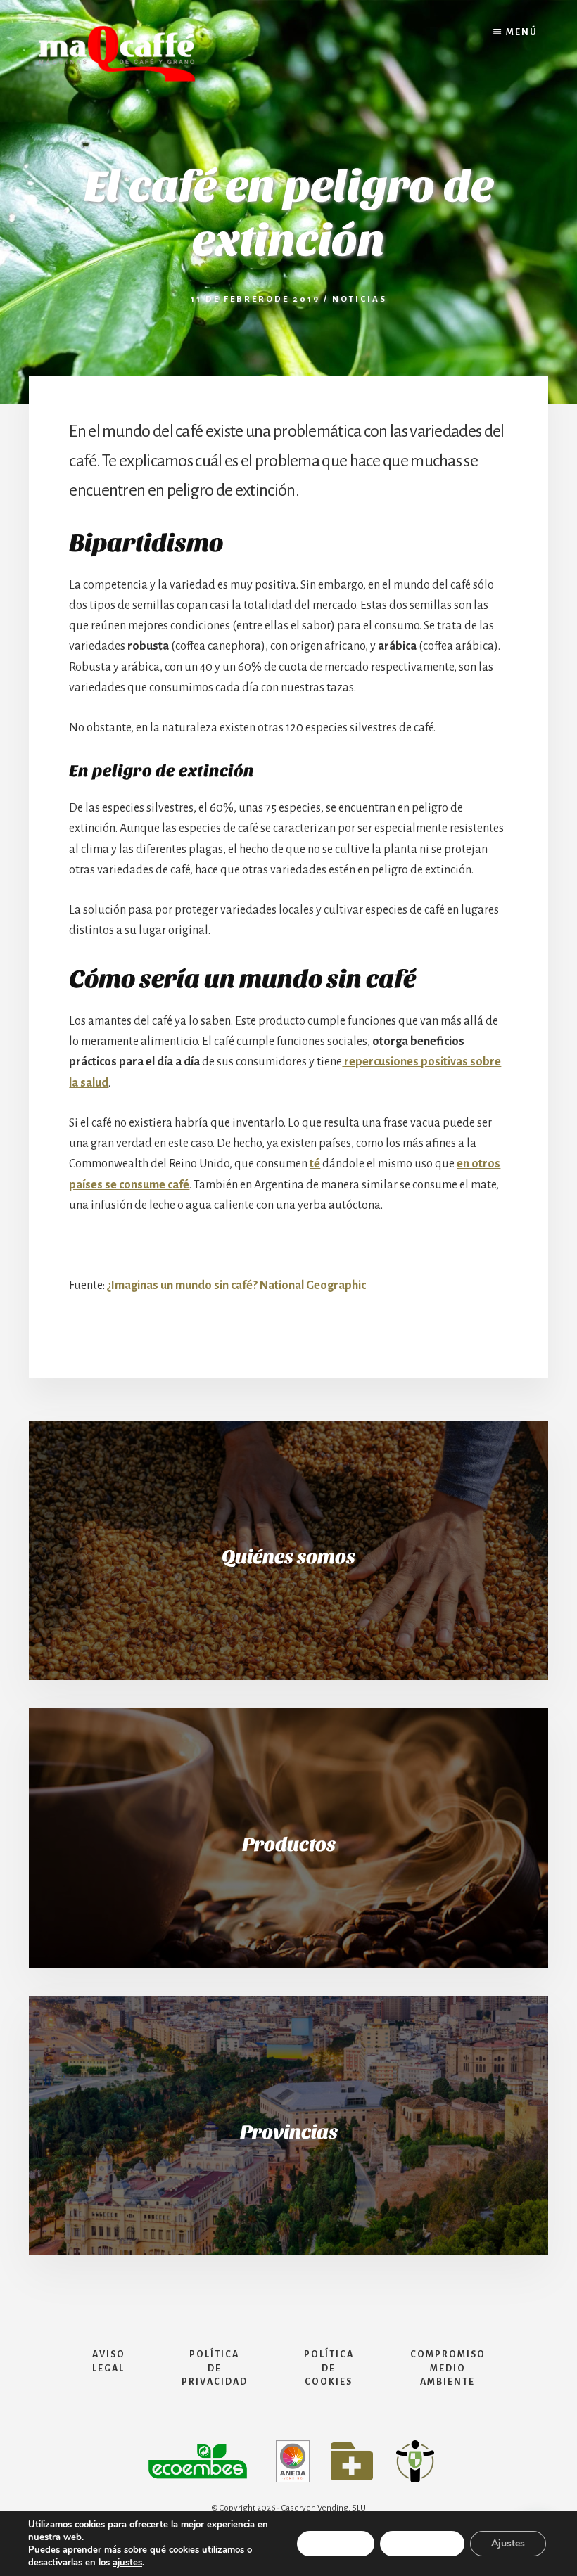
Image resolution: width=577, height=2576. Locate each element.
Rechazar (422, 2543)
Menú (522, 32)
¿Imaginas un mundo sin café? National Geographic (236, 1286)
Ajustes (508, 2543)
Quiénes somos (288, 1557)
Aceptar (336, 2543)
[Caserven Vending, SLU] (117, 82)
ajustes (127, 2563)
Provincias (289, 2132)
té (315, 1164)
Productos (289, 1845)
